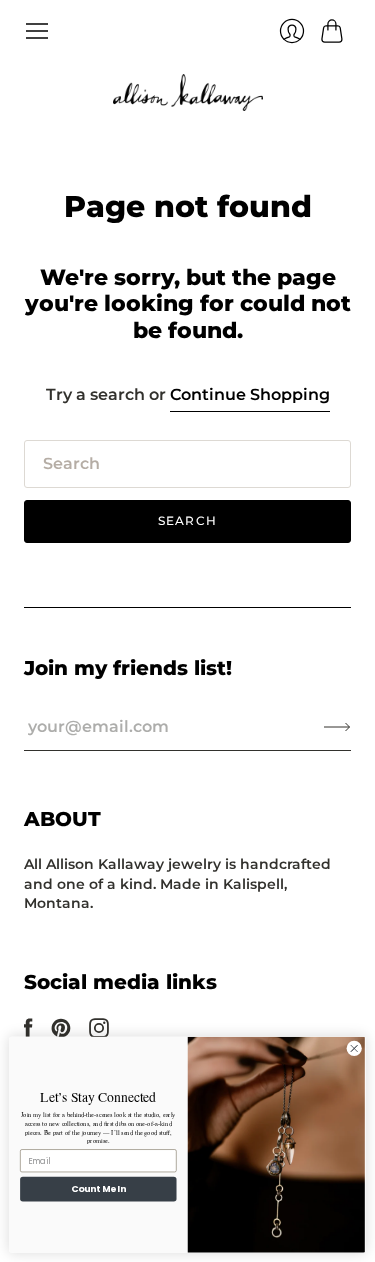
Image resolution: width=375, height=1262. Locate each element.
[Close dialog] (354, 1049)
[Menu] (37, 31)
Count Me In (98, 1189)
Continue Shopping (250, 394)
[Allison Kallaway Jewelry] (188, 92)
